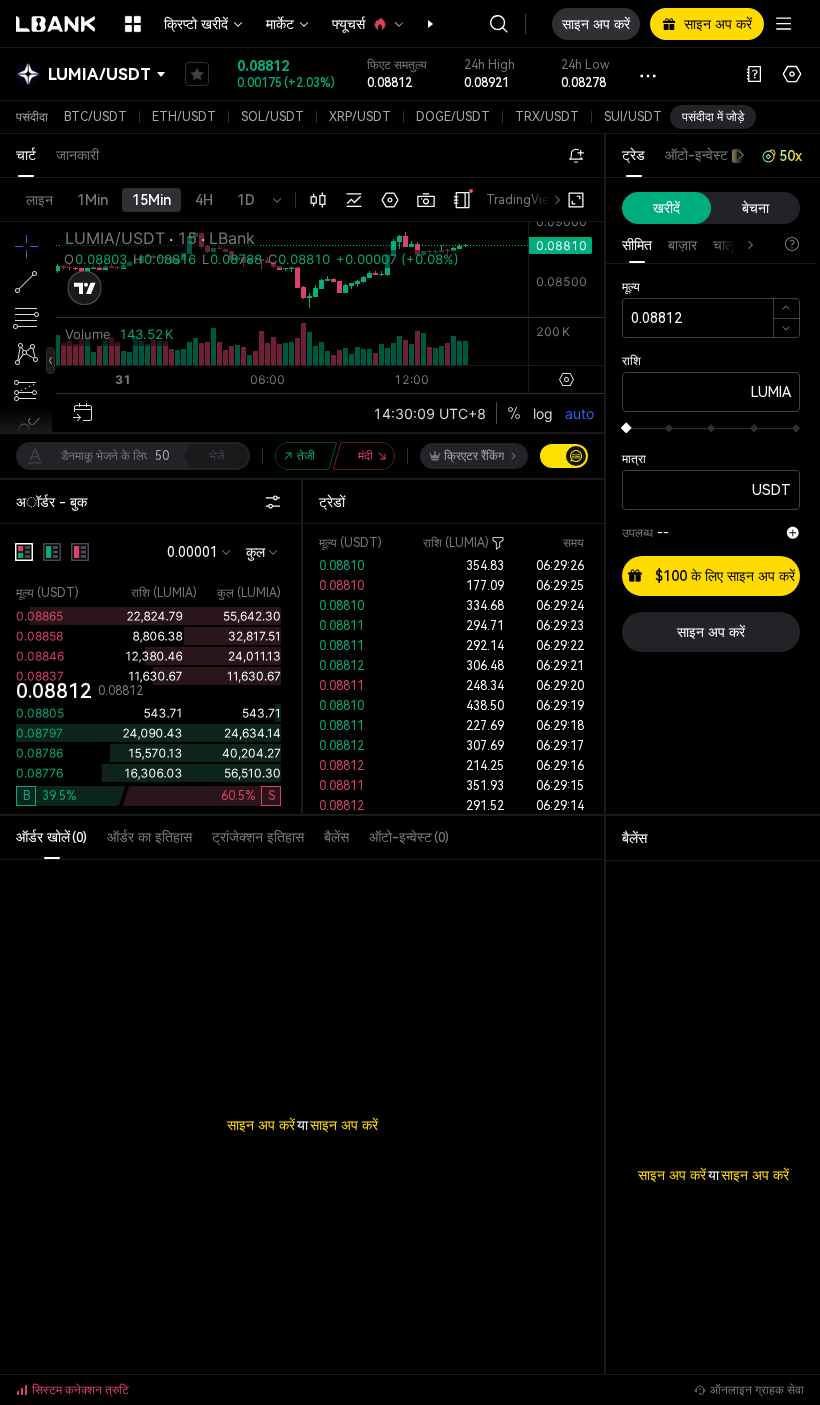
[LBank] (56, 24)
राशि (631, 361)
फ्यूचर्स (348, 24)
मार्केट (280, 24)
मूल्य (631, 287)
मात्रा (634, 459)
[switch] (564, 456)
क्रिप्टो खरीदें (196, 24)
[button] (420, 24)
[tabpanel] (302, 1084)
